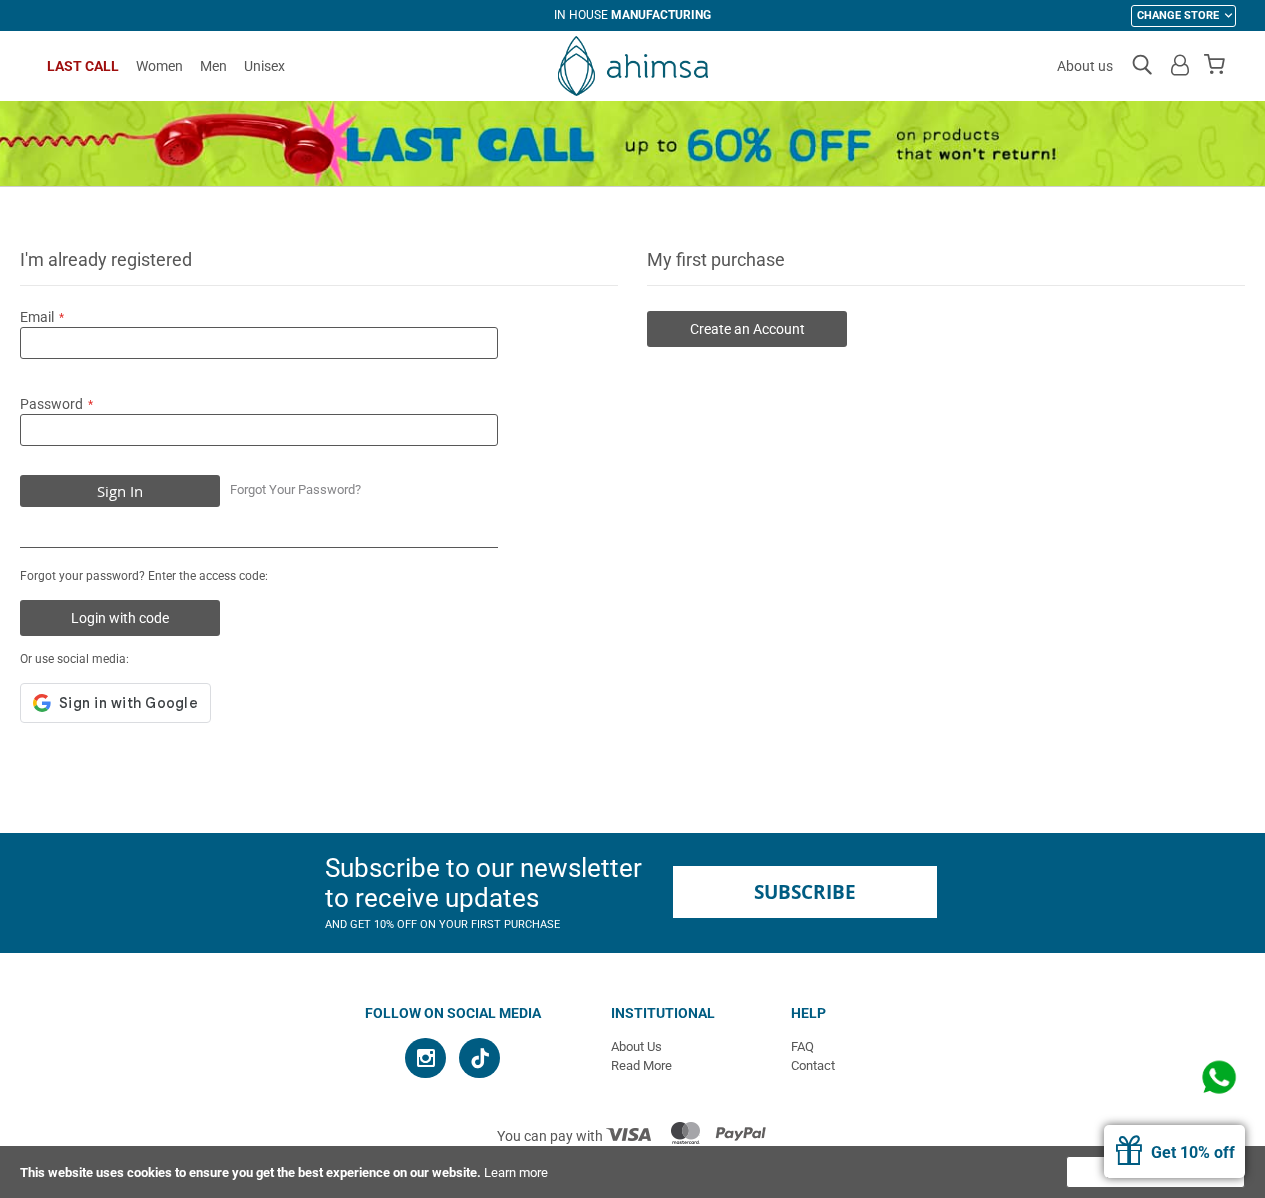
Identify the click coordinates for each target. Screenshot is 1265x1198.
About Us (636, 1046)
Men (213, 66)
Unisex (264, 66)
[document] (632, 1172)
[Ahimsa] (633, 66)
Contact (813, 1065)
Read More (641, 1065)
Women (159, 66)
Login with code (120, 618)
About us (1085, 66)
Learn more (516, 1172)
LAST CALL (83, 66)
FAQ (802, 1046)
